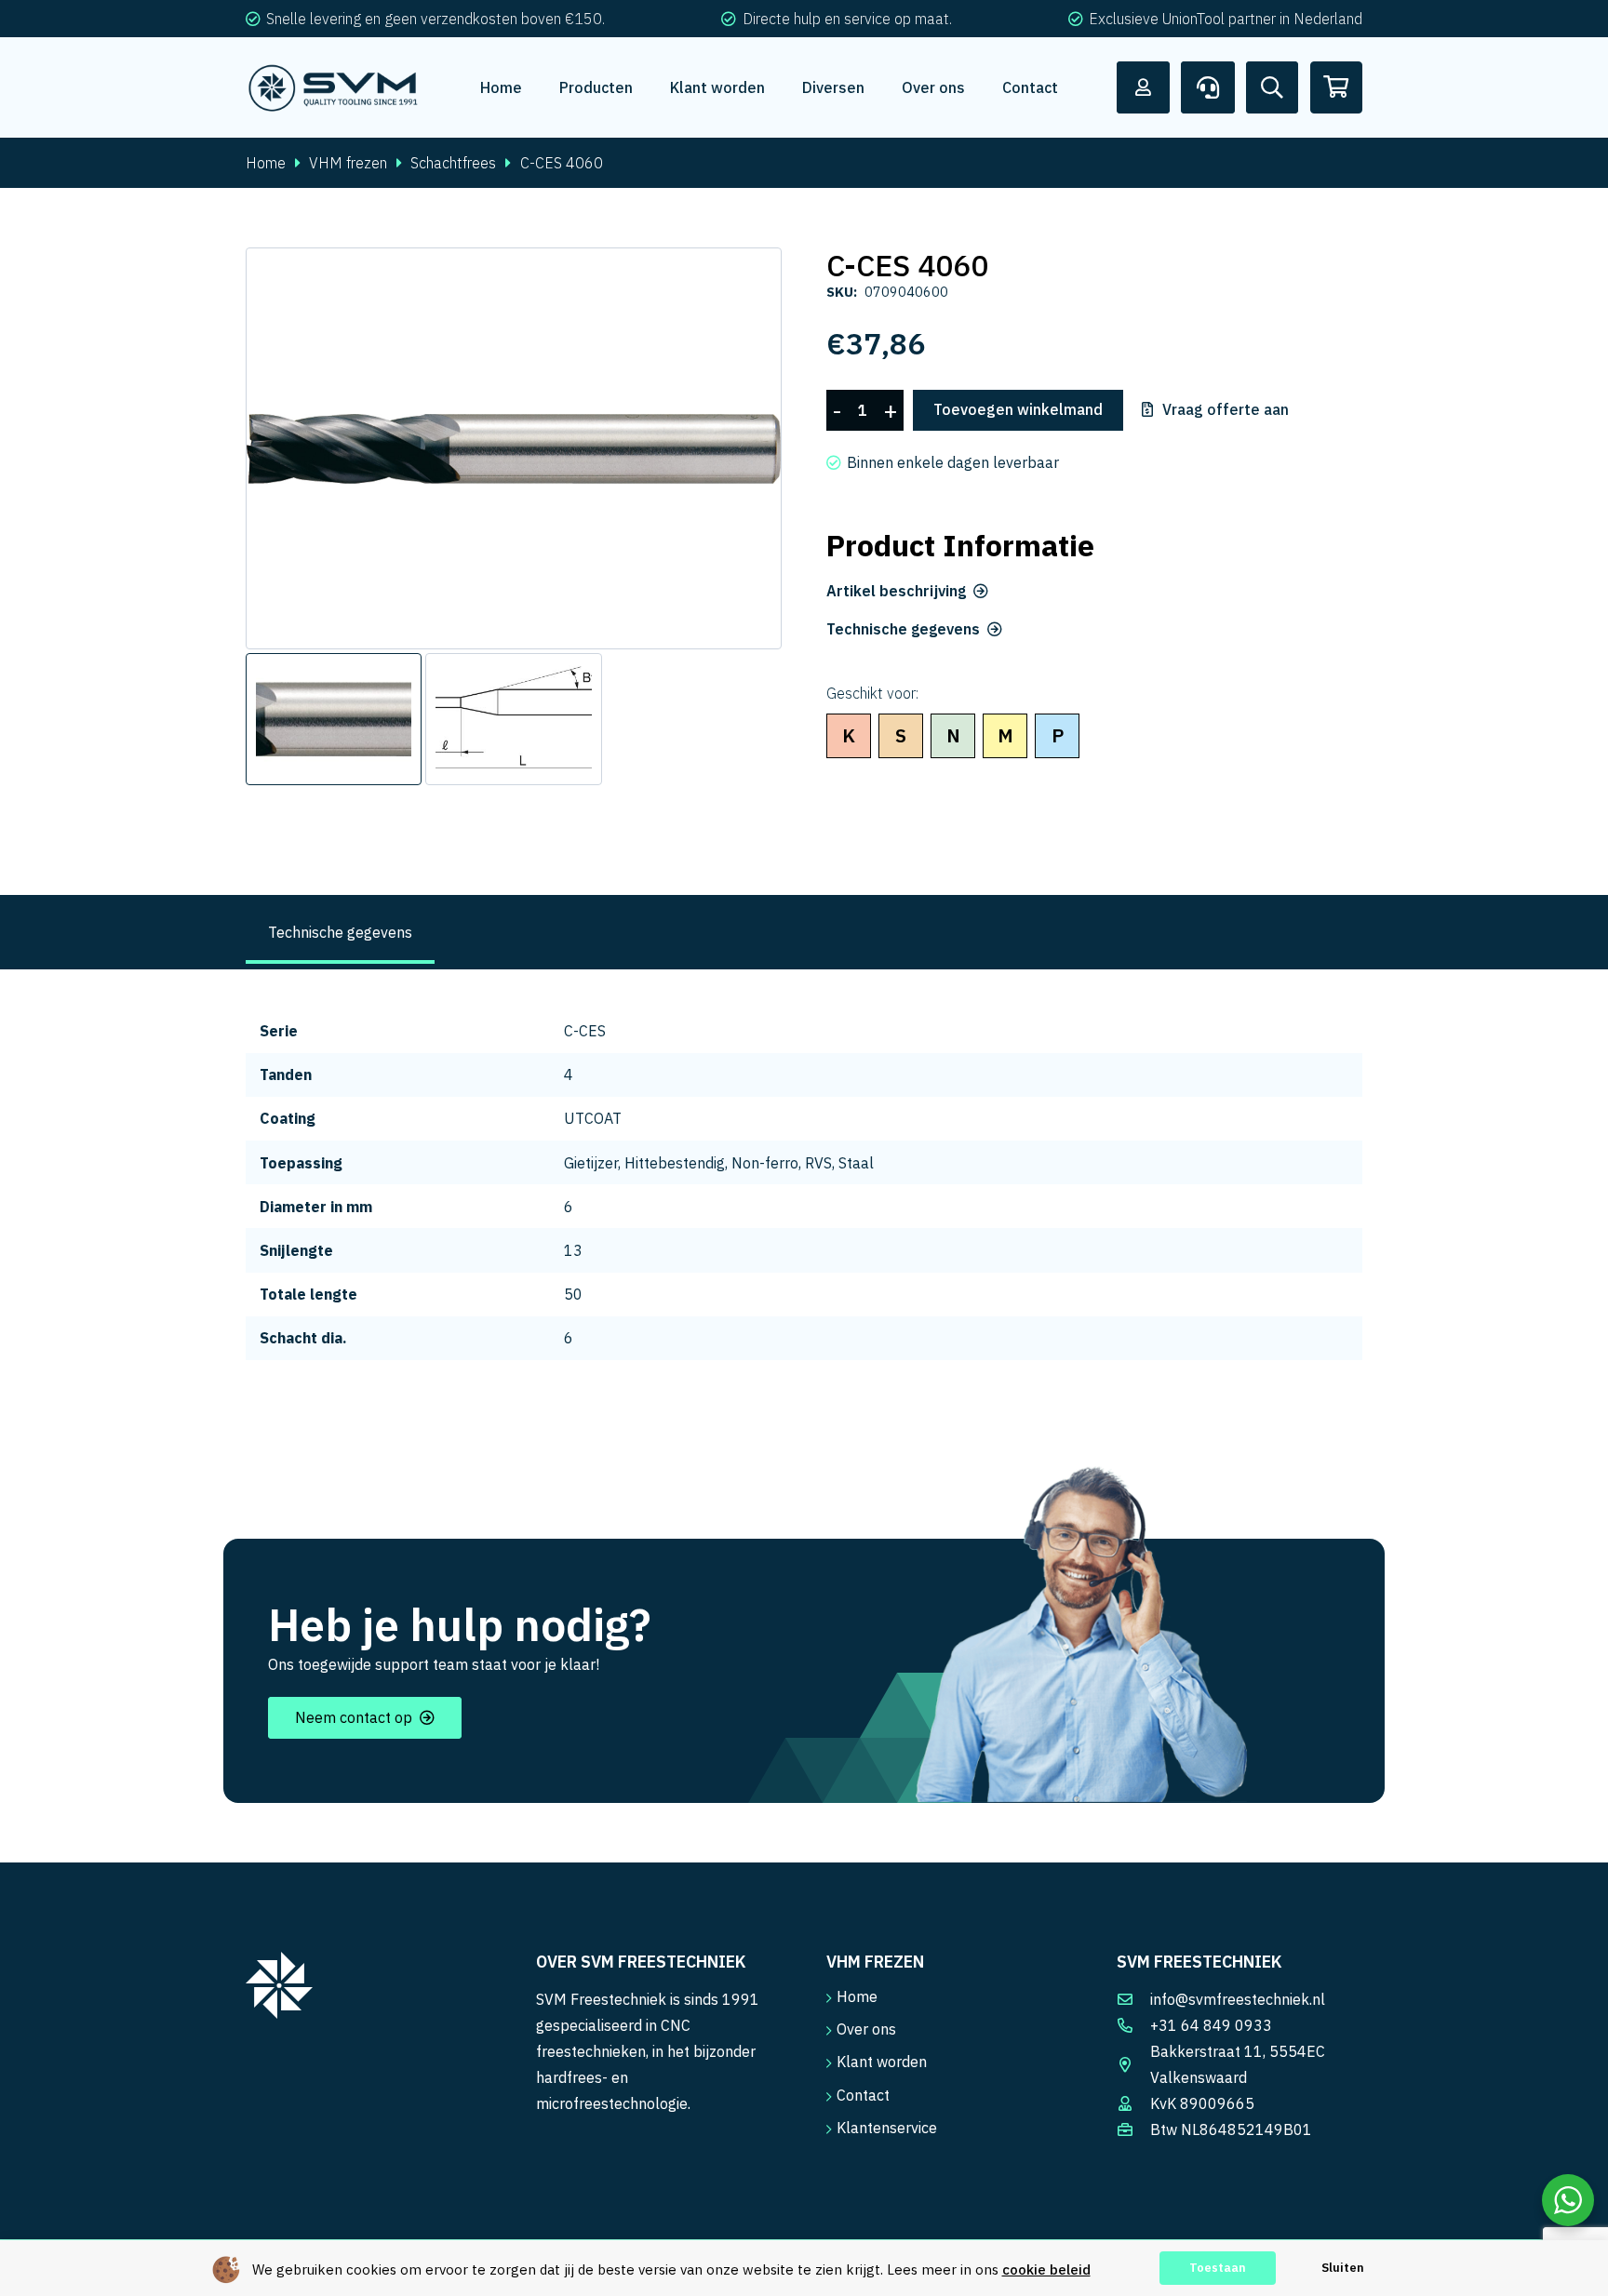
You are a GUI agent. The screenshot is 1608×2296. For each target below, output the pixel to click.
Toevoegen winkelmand (1018, 409)
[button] (752, 277)
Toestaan (1218, 2268)
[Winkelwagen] (1336, 87)
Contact (863, 2095)
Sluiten (1343, 2268)
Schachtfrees (453, 163)
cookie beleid (1046, 2269)
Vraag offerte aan (1226, 410)
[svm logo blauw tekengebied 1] (334, 87)
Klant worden (882, 2062)
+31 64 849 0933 (1211, 2025)
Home (266, 163)
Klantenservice (887, 2128)
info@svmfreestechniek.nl (1238, 1999)
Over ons (866, 2029)
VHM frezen (348, 163)
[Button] (1144, 87)
